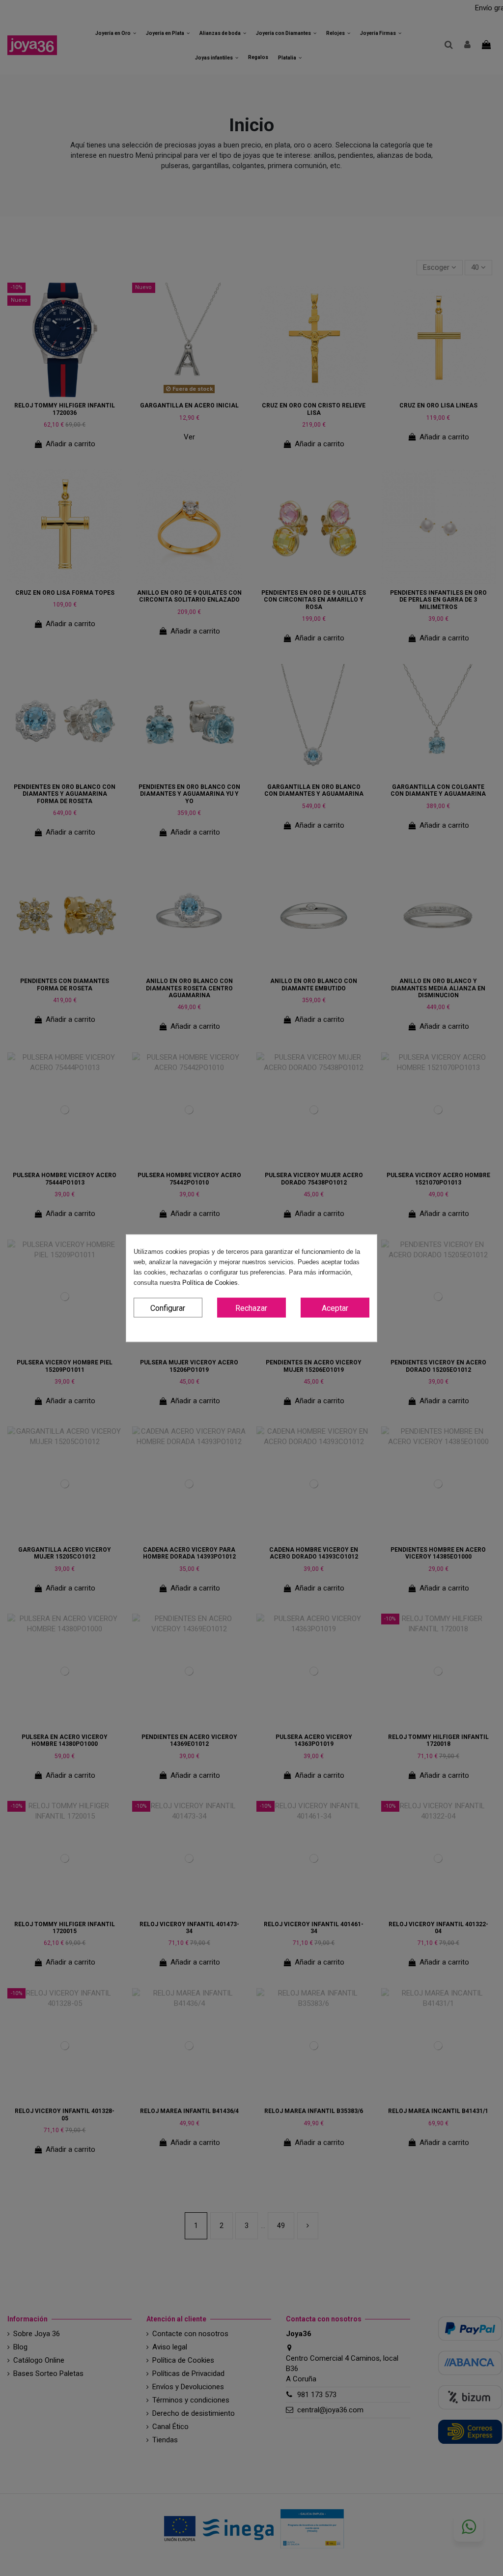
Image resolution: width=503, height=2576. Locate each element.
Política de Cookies (210, 1283)
